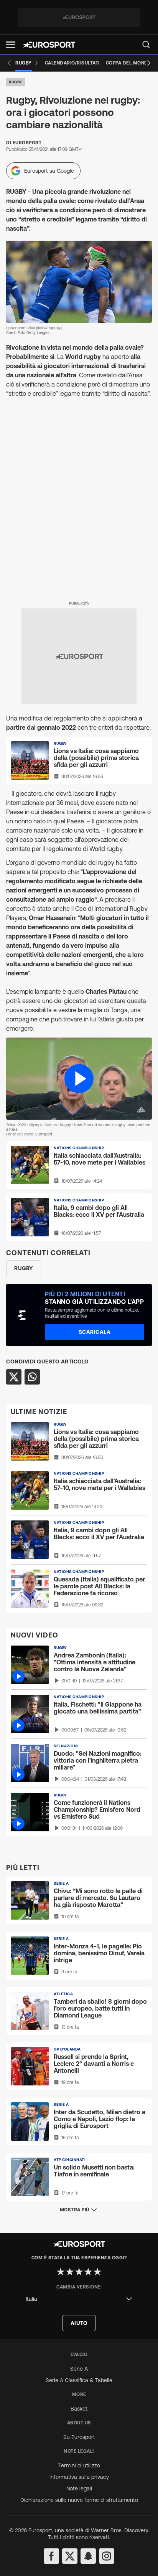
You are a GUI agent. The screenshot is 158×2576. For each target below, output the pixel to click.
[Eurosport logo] (49, 45)
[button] (11, 45)
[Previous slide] (9, 63)
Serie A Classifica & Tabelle (79, 2380)
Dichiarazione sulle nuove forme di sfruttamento (79, 2500)
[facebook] (51, 2556)
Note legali (79, 2488)
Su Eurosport (79, 2437)
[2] (70, 2272)
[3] (79, 2272)
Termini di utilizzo (79, 2465)
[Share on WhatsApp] (32, 1377)
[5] (97, 2272)
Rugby (16, 82)
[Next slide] (149, 63)
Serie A (79, 2369)
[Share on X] (14, 1377)
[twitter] (70, 2556)
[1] (61, 2272)
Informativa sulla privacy (79, 2477)
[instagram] (107, 2556)
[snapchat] (88, 2556)
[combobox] (79, 2299)
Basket (79, 2409)
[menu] (146, 45)
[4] (88, 2272)
